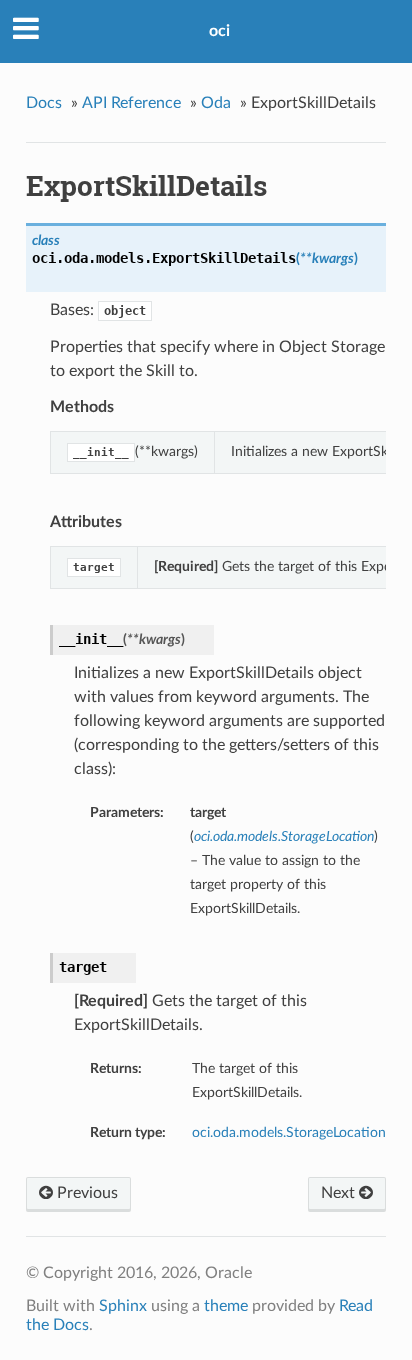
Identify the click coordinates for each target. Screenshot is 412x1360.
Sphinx (123, 1306)
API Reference (131, 103)
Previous (85, 1193)
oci (219, 31)
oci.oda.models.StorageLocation (289, 1132)
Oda (216, 103)
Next (340, 1193)
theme (226, 1306)
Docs (44, 103)
